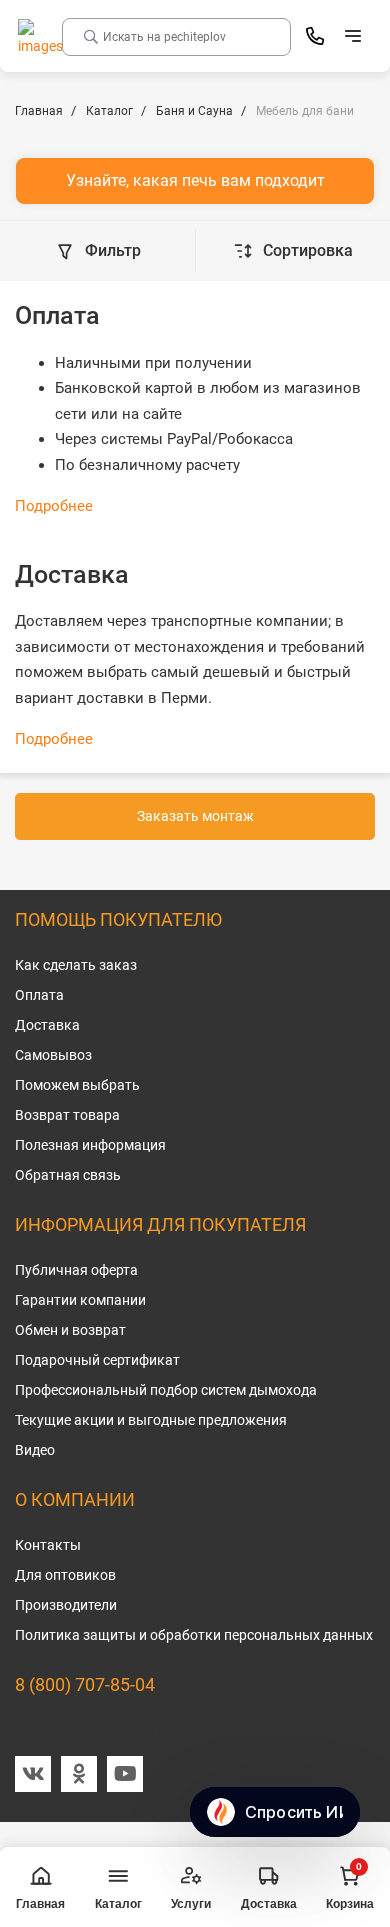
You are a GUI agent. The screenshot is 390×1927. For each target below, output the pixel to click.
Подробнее (54, 506)
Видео (35, 1450)
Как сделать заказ (76, 965)
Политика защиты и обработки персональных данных (194, 1635)
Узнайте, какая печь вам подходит (195, 180)
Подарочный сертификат (97, 1360)
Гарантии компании (80, 1300)
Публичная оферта (76, 1270)
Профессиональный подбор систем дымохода (166, 1390)
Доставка (47, 1025)
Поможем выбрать (77, 1085)
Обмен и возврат (70, 1330)
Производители (66, 1605)
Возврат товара (67, 1115)
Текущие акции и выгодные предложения (151, 1420)
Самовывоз (53, 1055)
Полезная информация (90, 1145)
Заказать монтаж (195, 816)
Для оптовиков (65, 1575)
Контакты (48, 1545)
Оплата (39, 995)
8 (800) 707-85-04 (85, 1684)
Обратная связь (68, 1175)
